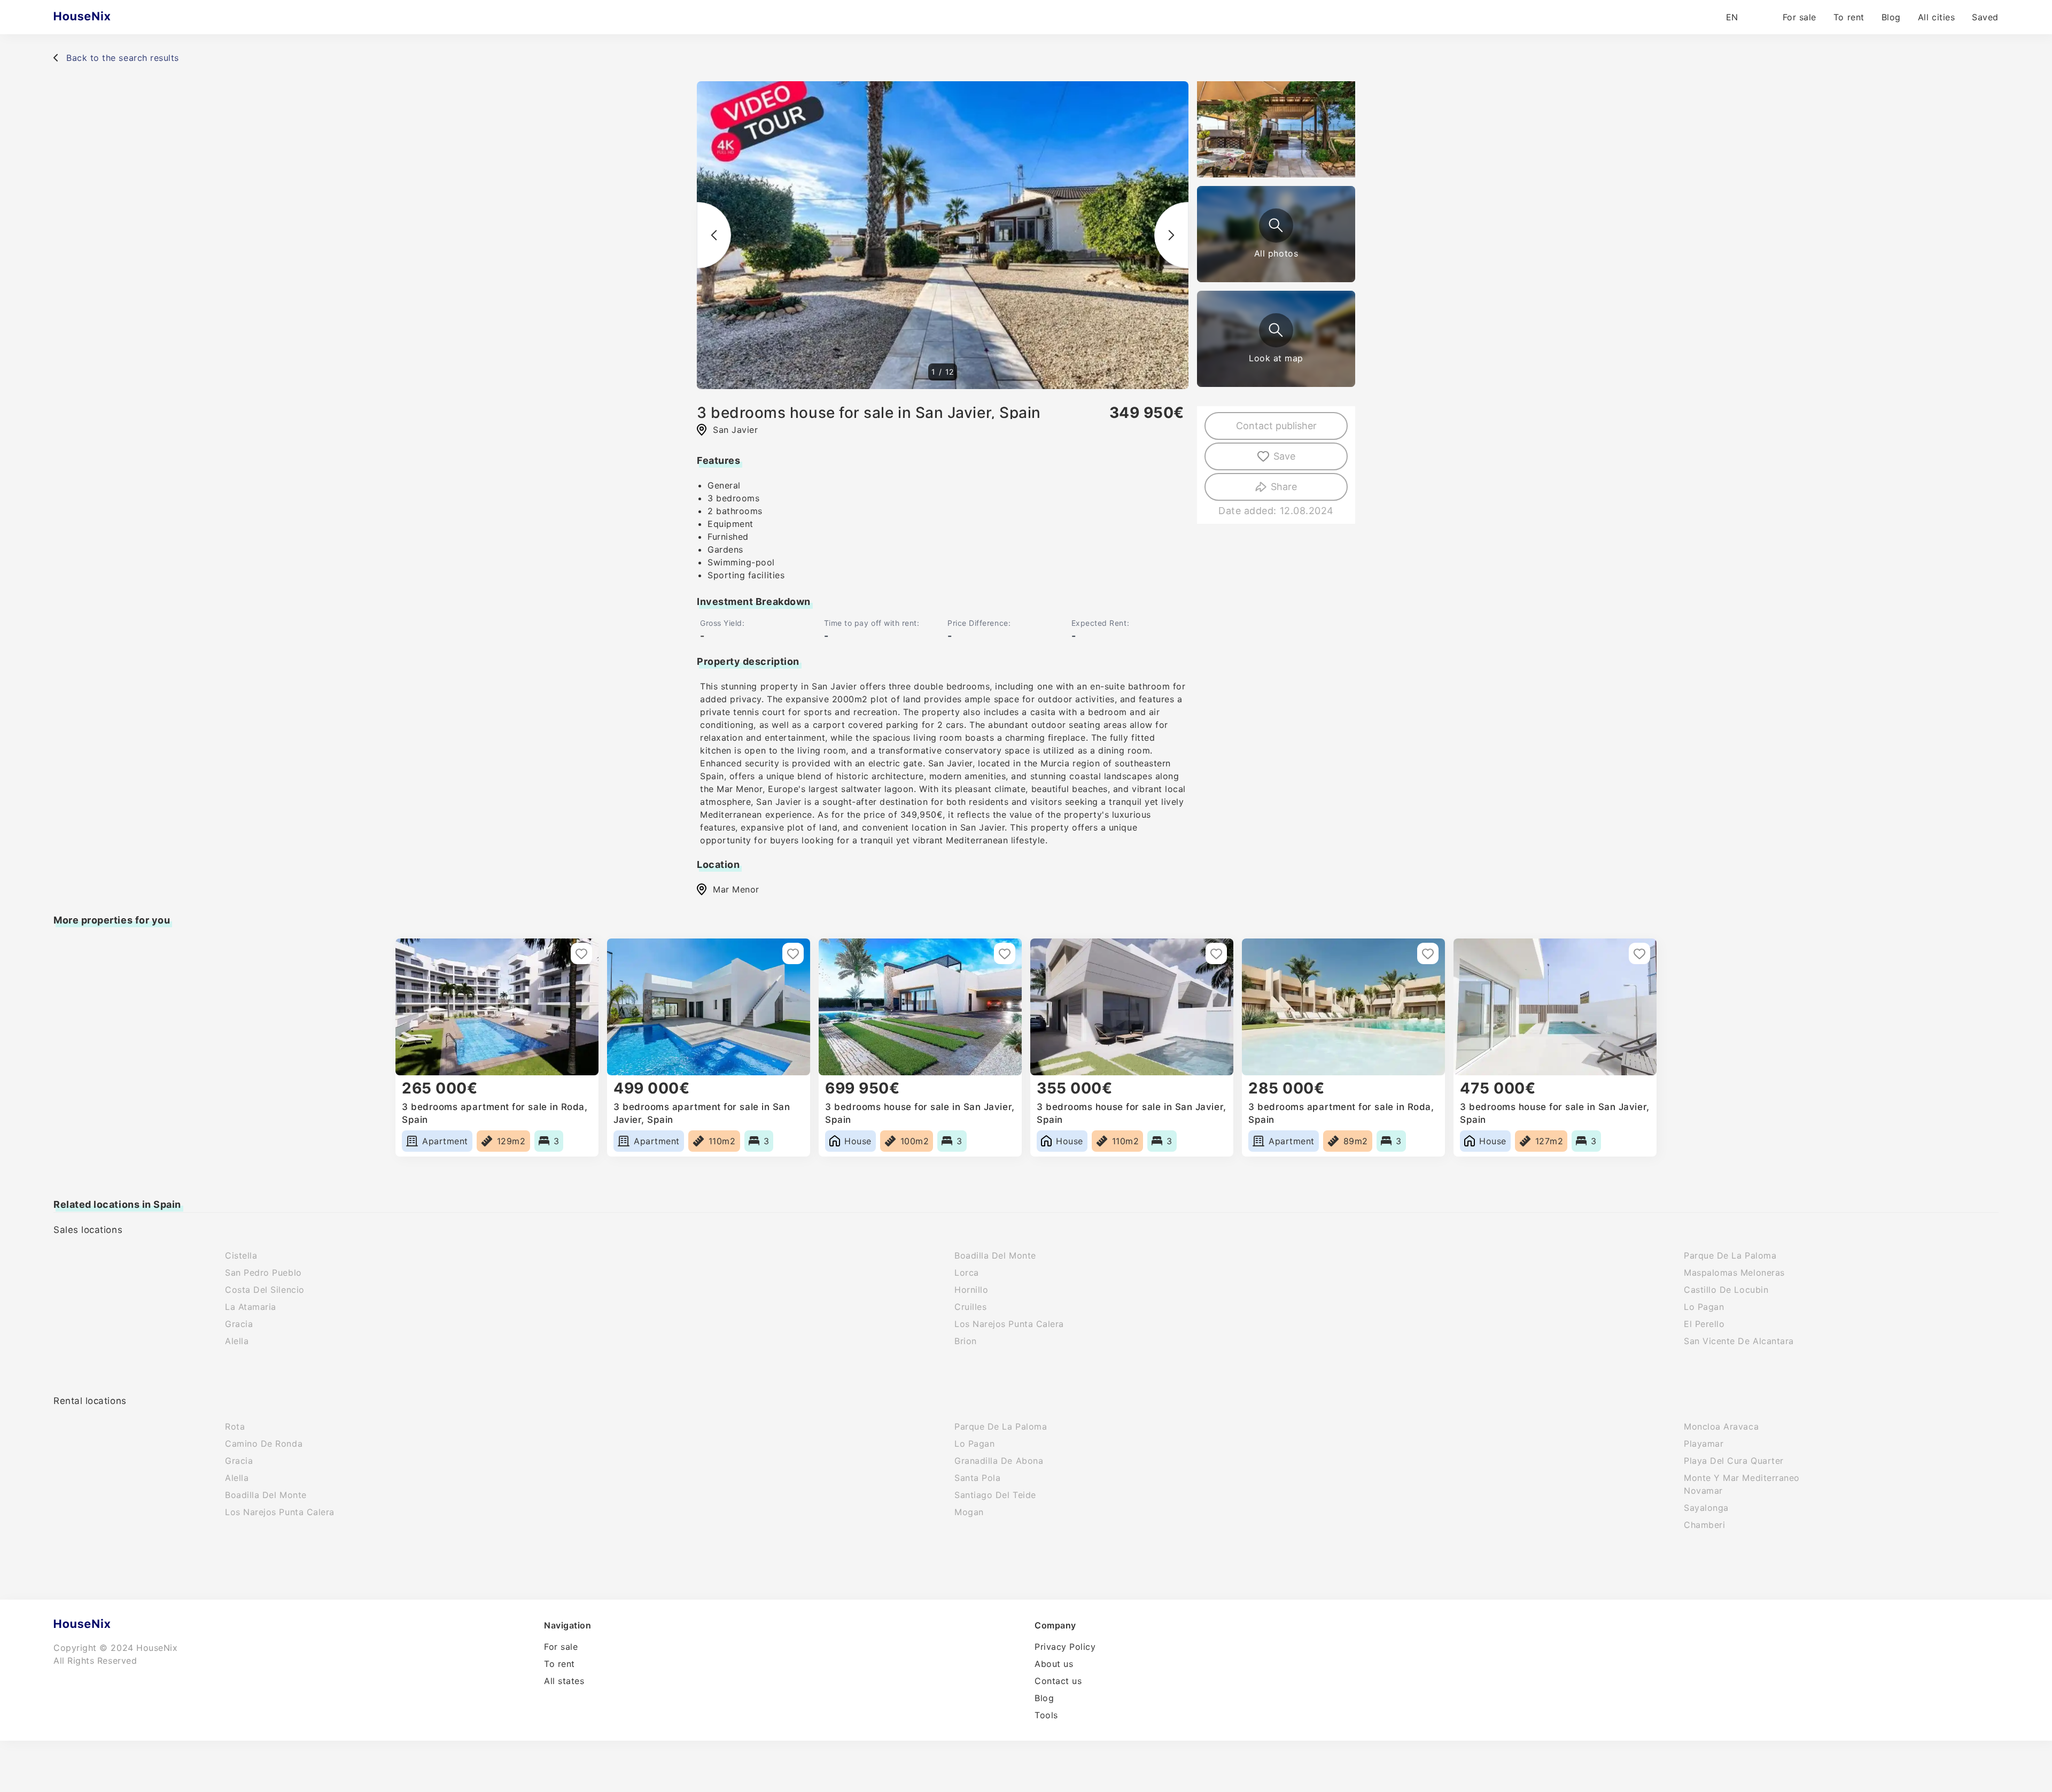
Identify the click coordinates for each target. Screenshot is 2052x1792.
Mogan (969, 1512)
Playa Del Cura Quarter (1734, 1461)
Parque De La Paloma (1730, 1255)
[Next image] (1171, 235)
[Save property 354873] (1428, 953)
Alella (237, 1341)
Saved (1985, 17)
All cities (1936, 17)
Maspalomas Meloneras (1734, 1273)
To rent (1849, 17)
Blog (1891, 17)
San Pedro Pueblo (263, 1273)
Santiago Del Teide (995, 1495)
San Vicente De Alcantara (1739, 1341)
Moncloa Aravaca (1721, 1426)
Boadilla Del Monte (995, 1255)
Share (1284, 487)
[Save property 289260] (1639, 953)
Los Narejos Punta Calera (1009, 1324)
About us (1054, 1664)
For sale (1800, 17)
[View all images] (1276, 226)
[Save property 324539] (581, 953)
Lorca (967, 1273)
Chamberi (1704, 1525)
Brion (966, 1341)
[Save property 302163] (793, 953)
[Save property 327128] (1216, 953)
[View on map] (1276, 330)
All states (564, 1681)
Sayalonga (1706, 1508)
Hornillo (971, 1290)
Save (1284, 456)
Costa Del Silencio (265, 1290)
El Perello (1704, 1324)
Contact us (1058, 1681)
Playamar (1704, 1444)
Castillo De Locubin (1726, 1290)
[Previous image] (714, 235)
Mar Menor (736, 889)
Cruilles (970, 1307)
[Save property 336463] (1005, 953)
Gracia (239, 1324)
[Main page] (103, 17)
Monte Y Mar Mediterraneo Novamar (1742, 1484)
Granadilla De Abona (999, 1461)
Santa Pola (977, 1478)
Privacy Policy (1065, 1647)
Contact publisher (1276, 426)
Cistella (241, 1255)
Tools (1046, 1715)
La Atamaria (251, 1307)
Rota (235, 1426)
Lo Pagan (1704, 1307)
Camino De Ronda (264, 1444)
